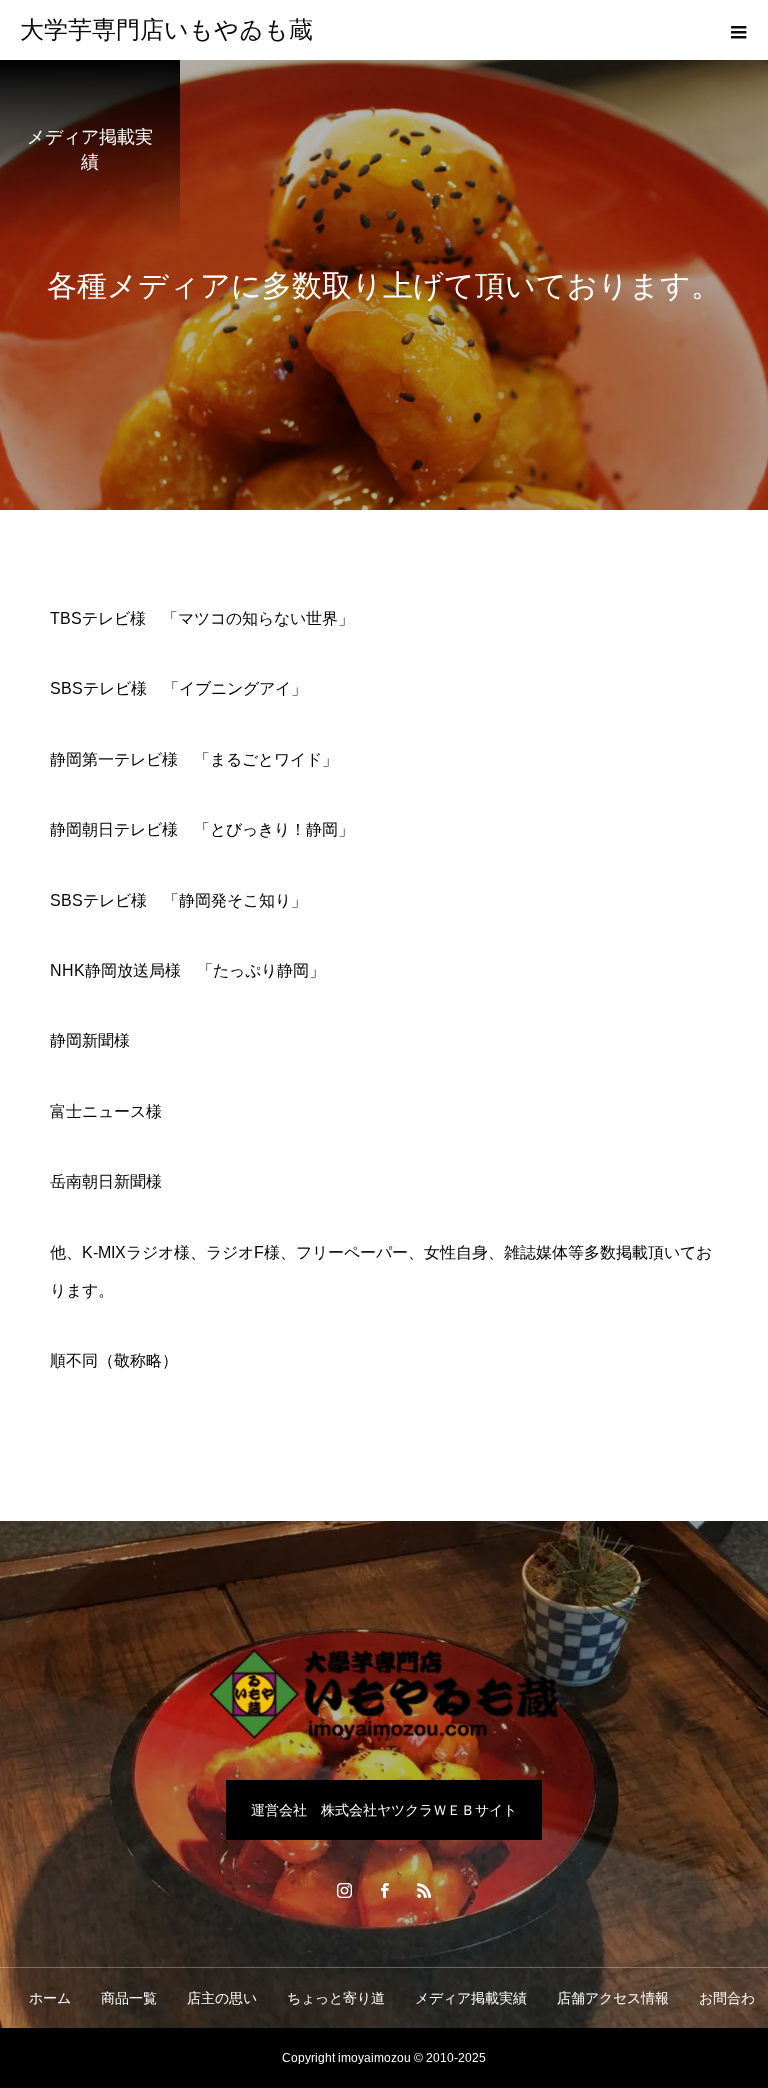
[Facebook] (384, 1890)
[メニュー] (738, 30)
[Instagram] (344, 1890)
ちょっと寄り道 (336, 1998)
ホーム (50, 1998)
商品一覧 (129, 1998)
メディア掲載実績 (471, 1998)
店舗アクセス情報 (613, 1998)
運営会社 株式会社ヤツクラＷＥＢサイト (384, 1810)
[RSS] (424, 1890)
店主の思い (222, 1998)
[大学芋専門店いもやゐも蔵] (384, 1694)
